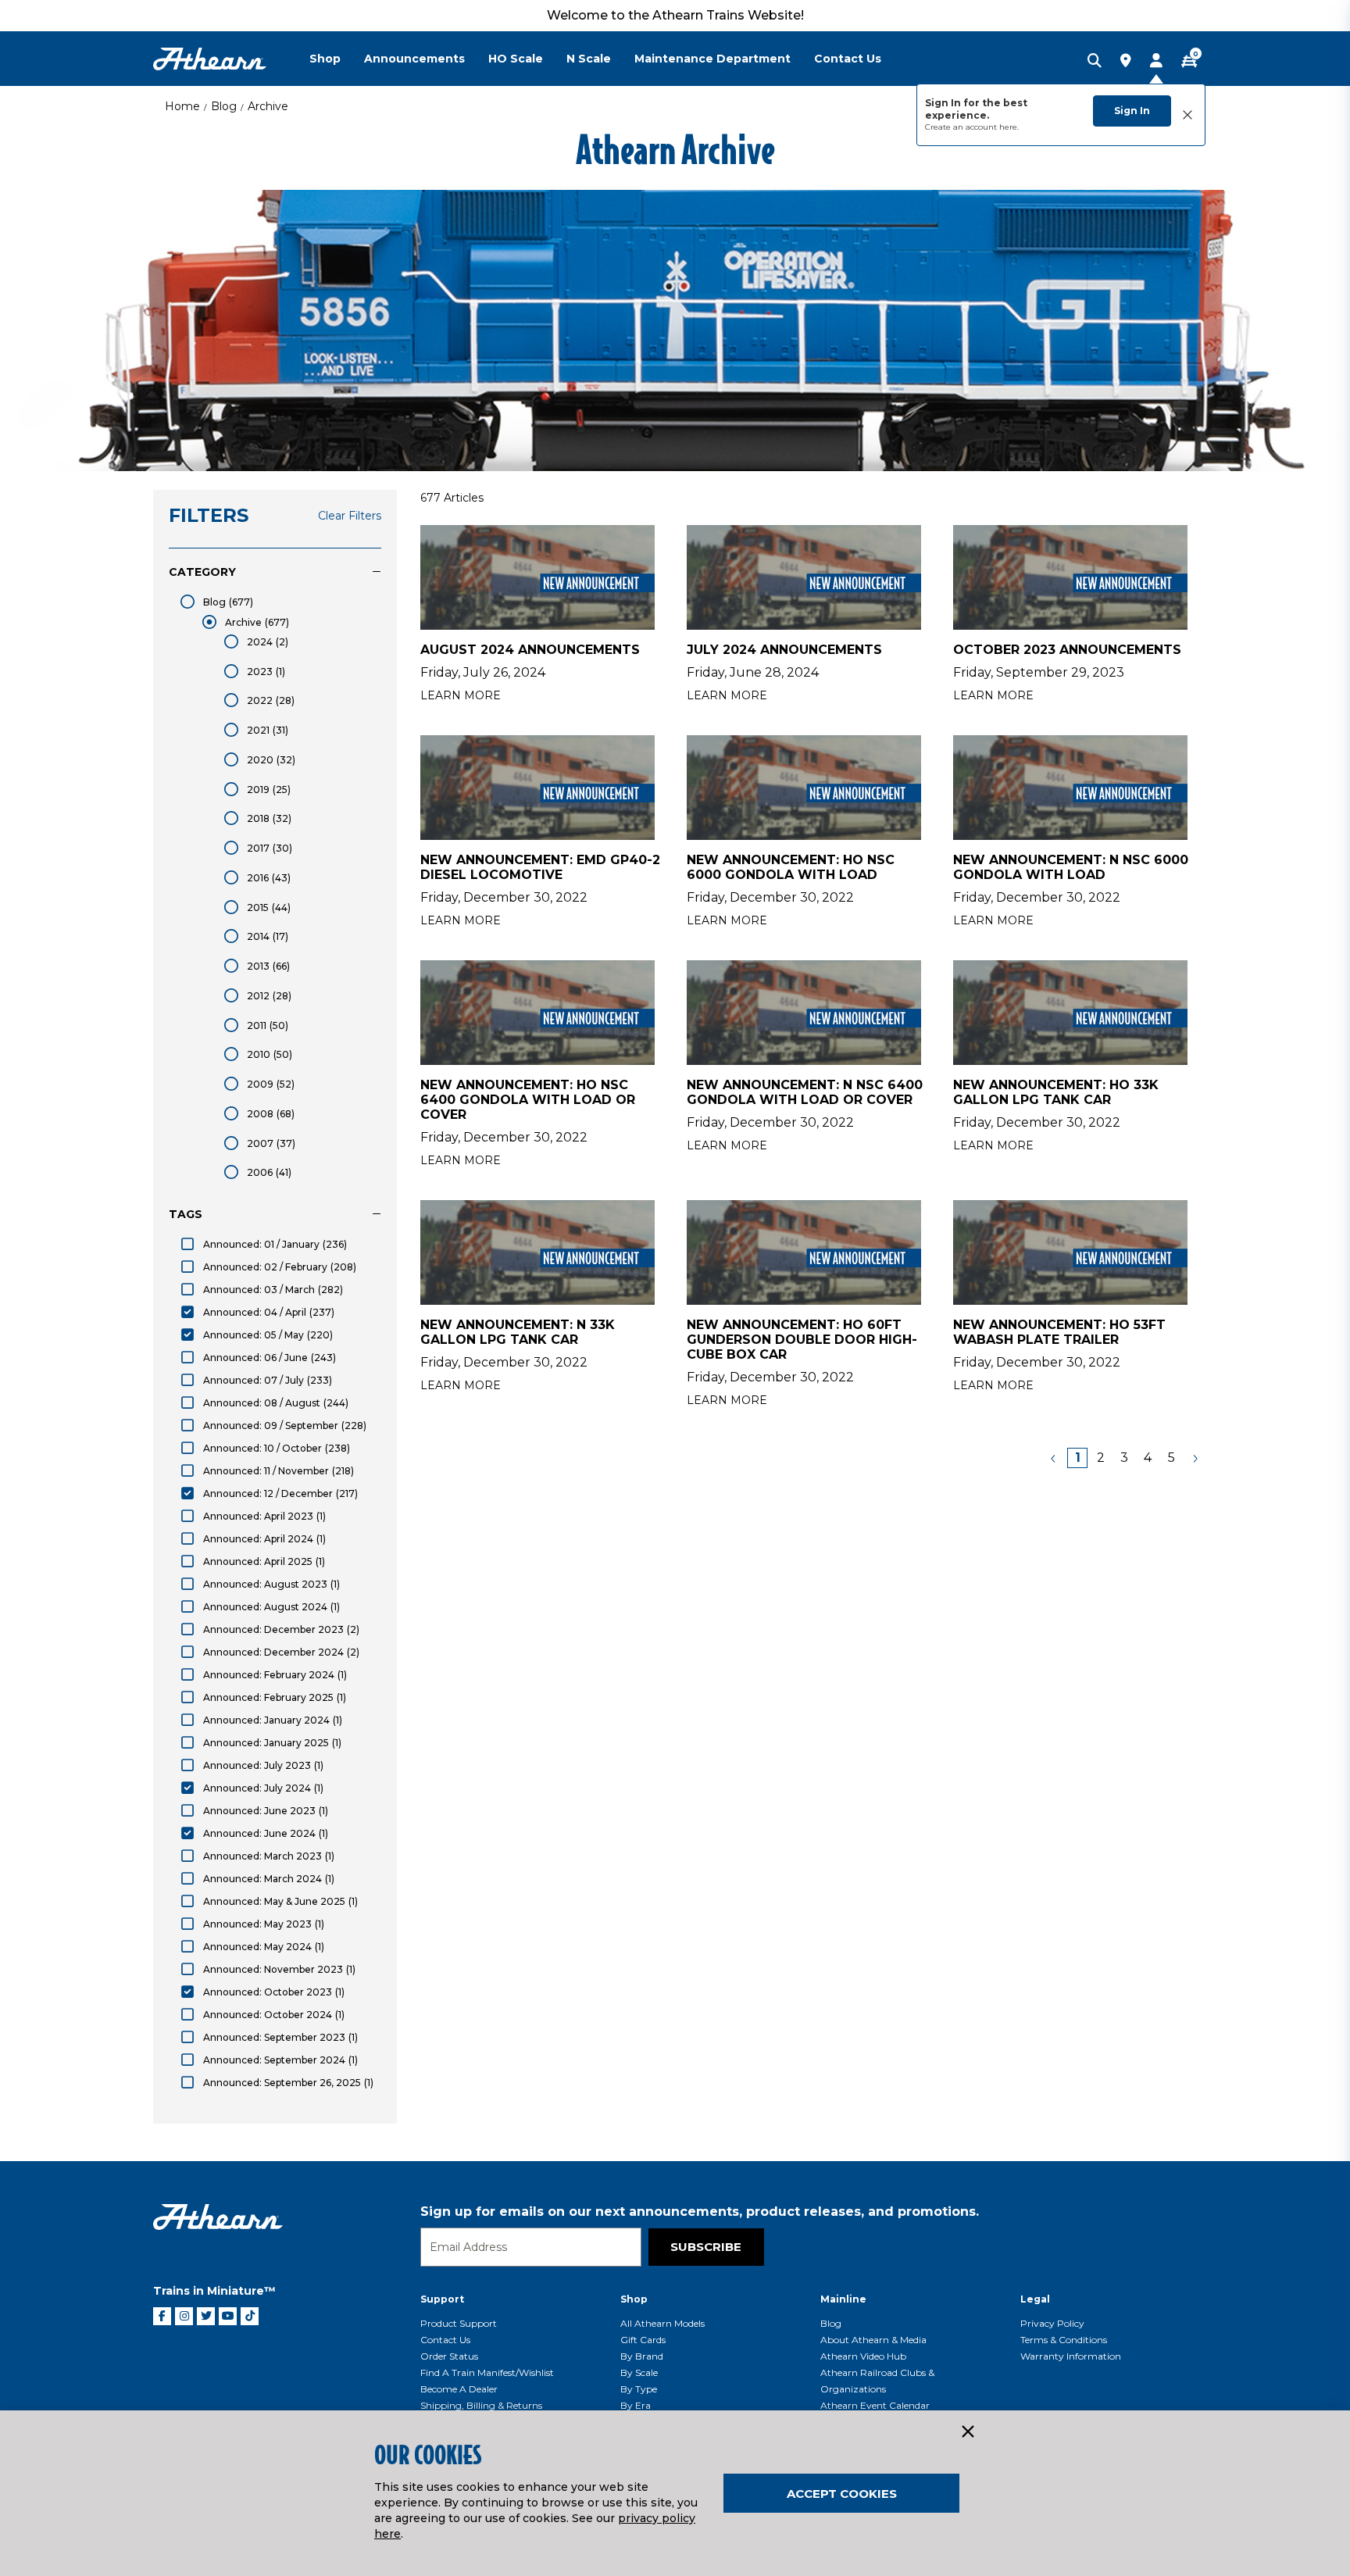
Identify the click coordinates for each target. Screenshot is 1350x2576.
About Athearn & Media (873, 2340)
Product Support (459, 2323)
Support (442, 2299)
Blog (224, 106)
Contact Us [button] (848, 59)
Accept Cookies (842, 2494)
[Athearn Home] (210, 59)
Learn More (461, 695)
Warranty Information (1071, 2356)
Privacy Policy (1052, 2323)
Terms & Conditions (1064, 2340)
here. (1009, 127)
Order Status (449, 2356)
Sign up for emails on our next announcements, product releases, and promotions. (700, 2212)
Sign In (1132, 111)
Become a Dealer (459, 2389)
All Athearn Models (662, 2323)
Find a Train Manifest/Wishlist (487, 2372)
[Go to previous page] (1054, 1458)
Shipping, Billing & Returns (481, 2405)
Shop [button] (325, 59)
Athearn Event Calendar (875, 2405)
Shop (634, 2299)
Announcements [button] (414, 59)
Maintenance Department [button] (712, 59)
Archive (268, 106)
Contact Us (445, 2340)
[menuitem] (337, 59)
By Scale (639, 2372)
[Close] (967, 2432)
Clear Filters (350, 516)
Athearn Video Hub (863, 2356)
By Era (636, 2405)
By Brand (642, 2356)
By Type (639, 2389)
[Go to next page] (1195, 1458)
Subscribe (706, 2247)
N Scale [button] (589, 59)
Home (182, 106)
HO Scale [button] (516, 59)
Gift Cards (643, 2340)
